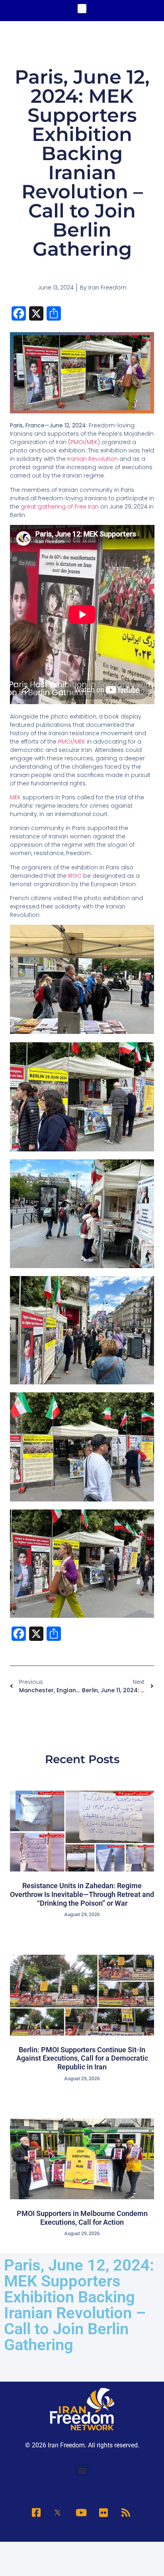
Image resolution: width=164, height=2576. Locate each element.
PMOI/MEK (84, 442)
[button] (82, 9)
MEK (16, 797)
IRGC (75, 876)
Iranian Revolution (93, 459)
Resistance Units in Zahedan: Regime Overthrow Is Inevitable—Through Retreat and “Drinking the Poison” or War (82, 1894)
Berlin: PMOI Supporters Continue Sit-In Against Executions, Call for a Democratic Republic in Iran (82, 2058)
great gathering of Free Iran (60, 507)
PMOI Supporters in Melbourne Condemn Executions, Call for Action (82, 2218)
